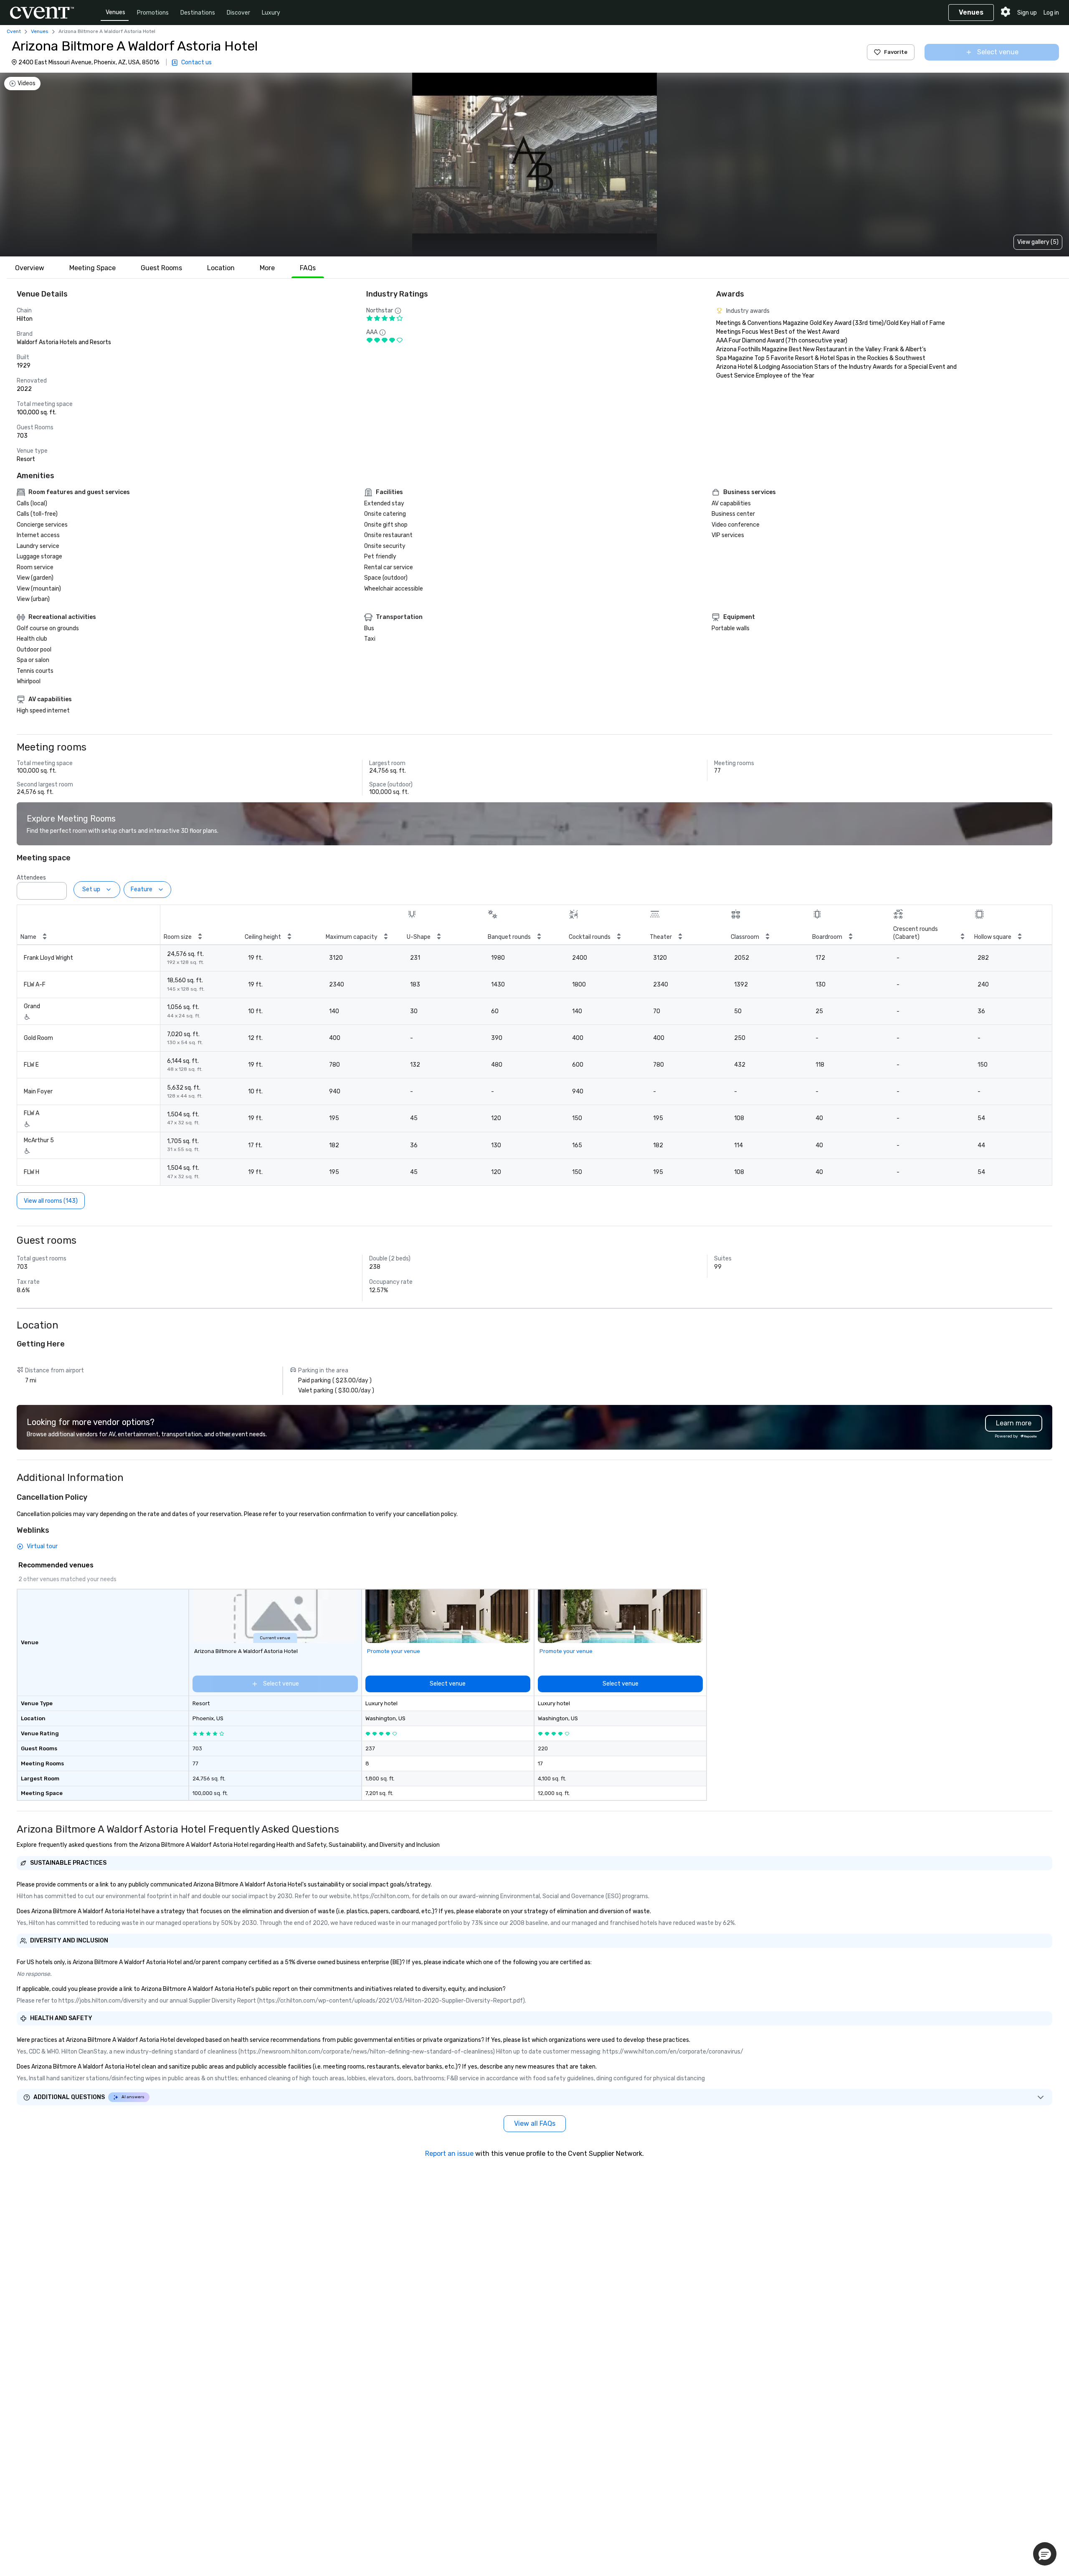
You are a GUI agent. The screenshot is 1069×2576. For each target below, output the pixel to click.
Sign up (1027, 13)
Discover (238, 13)
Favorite (896, 52)
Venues (115, 12)
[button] (58, 888)
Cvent (14, 31)
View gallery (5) (1038, 242)
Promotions (153, 13)
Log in (1051, 13)
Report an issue (449, 2154)
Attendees (31, 878)
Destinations (198, 13)
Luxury (271, 13)
